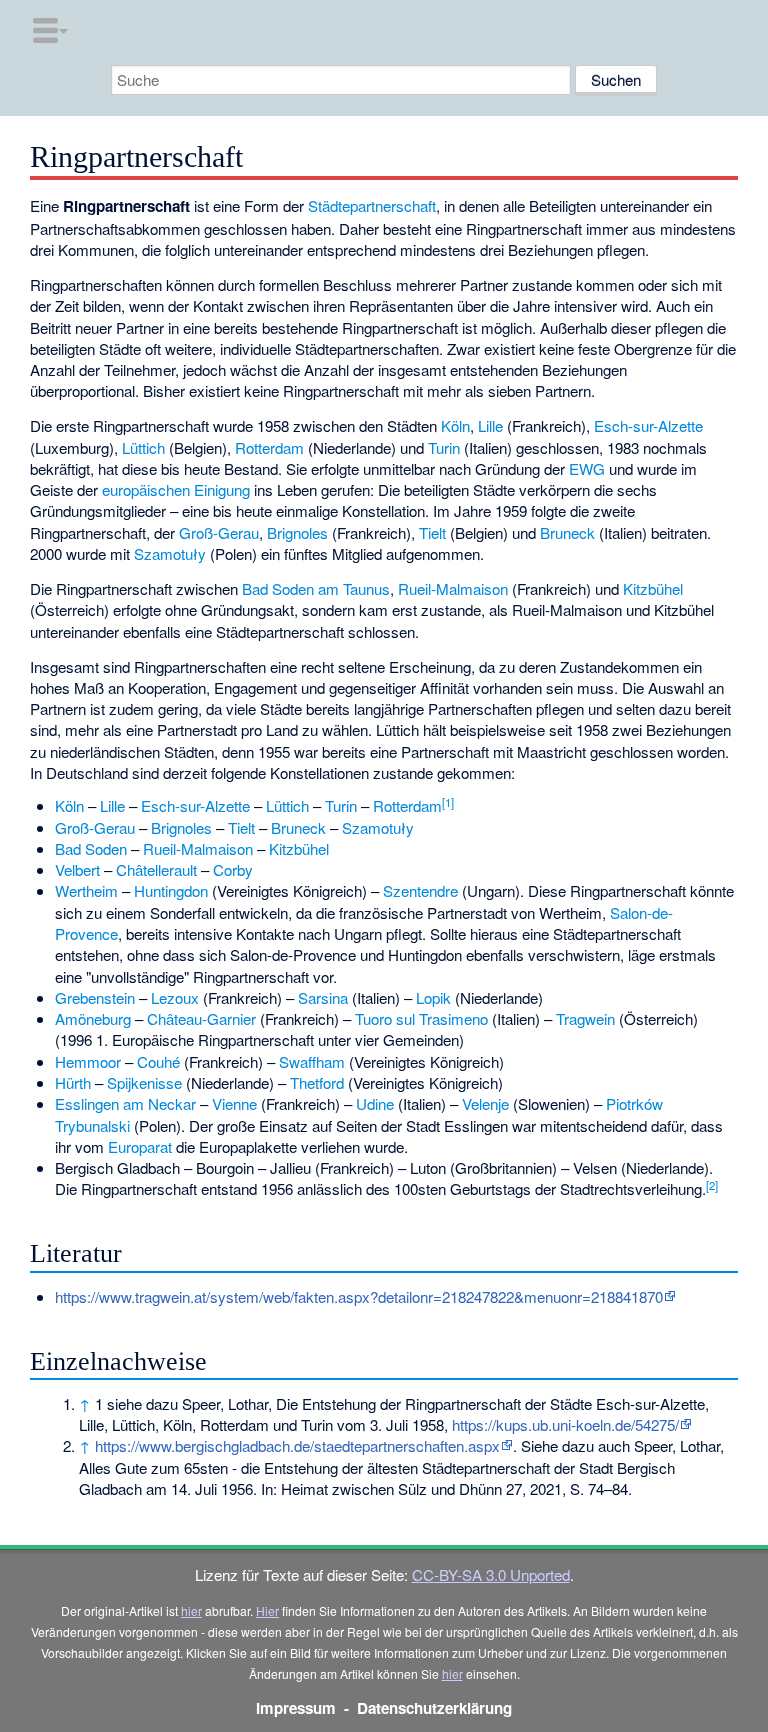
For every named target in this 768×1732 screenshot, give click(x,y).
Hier (267, 1610)
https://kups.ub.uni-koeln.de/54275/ (565, 1424)
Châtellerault (156, 869)
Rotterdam (269, 447)
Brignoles (297, 532)
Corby (233, 869)
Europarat (140, 1146)
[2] (712, 1185)
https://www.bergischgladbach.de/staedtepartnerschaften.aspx (297, 1445)
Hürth (73, 1082)
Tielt (432, 532)
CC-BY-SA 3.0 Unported (491, 1574)
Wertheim (86, 890)
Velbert (77, 869)
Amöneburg (93, 1018)
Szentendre (420, 890)
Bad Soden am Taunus (316, 588)
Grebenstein (95, 997)
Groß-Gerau (219, 532)
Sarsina (323, 997)
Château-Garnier (201, 1018)
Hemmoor (88, 1061)
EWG (587, 468)
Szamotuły (170, 553)
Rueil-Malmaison (453, 588)
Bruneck (567, 532)
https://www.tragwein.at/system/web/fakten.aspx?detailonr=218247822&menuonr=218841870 (359, 1296)
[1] (448, 802)
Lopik (433, 997)
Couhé (158, 1061)
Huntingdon (171, 890)
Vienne (234, 1103)
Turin (444, 447)
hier (191, 1610)
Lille (490, 425)
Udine (375, 1103)
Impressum (296, 1708)
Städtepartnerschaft (372, 205)
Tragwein (585, 1018)
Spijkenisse (144, 1082)
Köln (455, 425)
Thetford (317, 1082)
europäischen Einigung (176, 489)
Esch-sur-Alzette (648, 425)
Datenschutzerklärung (434, 1708)
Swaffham (312, 1061)
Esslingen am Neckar (125, 1103)
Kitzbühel (653, 588)
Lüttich (143, 447)
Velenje (485, 1103)
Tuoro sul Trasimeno (421, 1018)
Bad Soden (91, 848)
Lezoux (175, 997)
